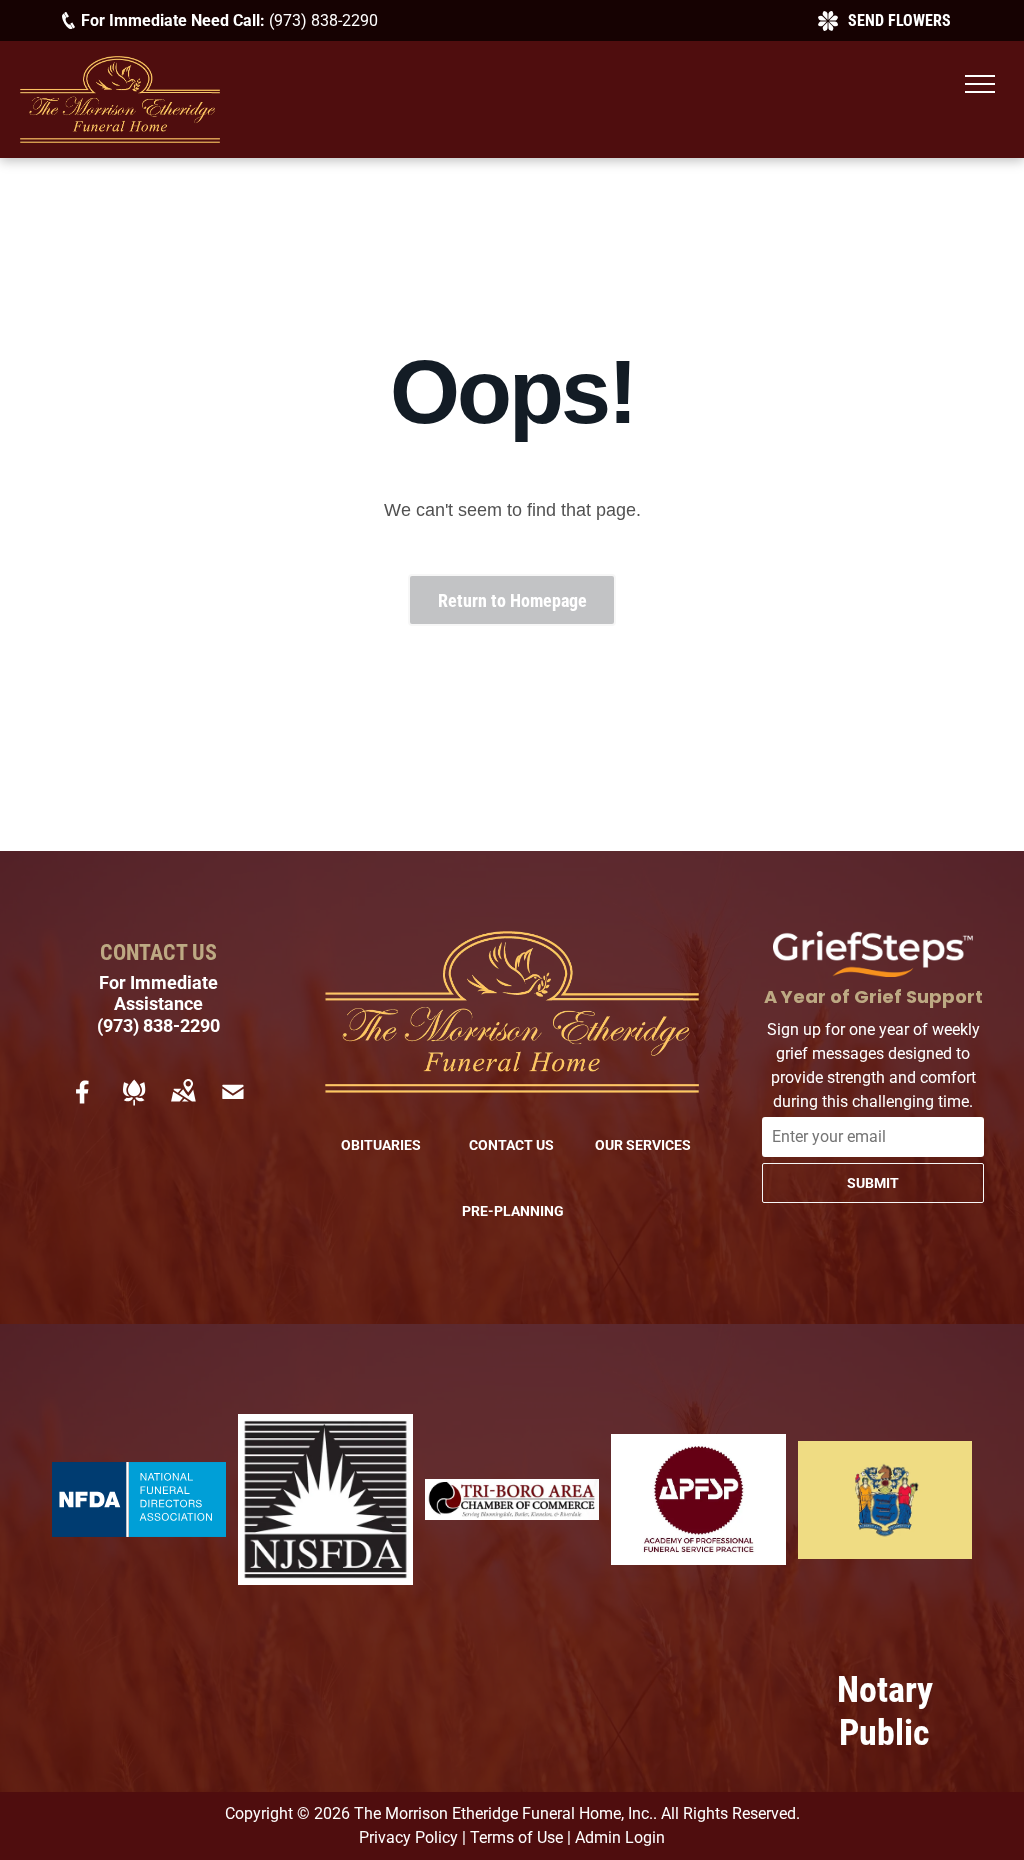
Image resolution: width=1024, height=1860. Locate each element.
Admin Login (620, 1837)
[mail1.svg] (233, 1105)
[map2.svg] (183, 1105)
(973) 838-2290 (323, 19)
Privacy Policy (408, 1837)
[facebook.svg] (83, 1105)
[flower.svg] (134, 1105)
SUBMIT (873, 1183)
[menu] (980, 84)
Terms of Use (516, 1837)
